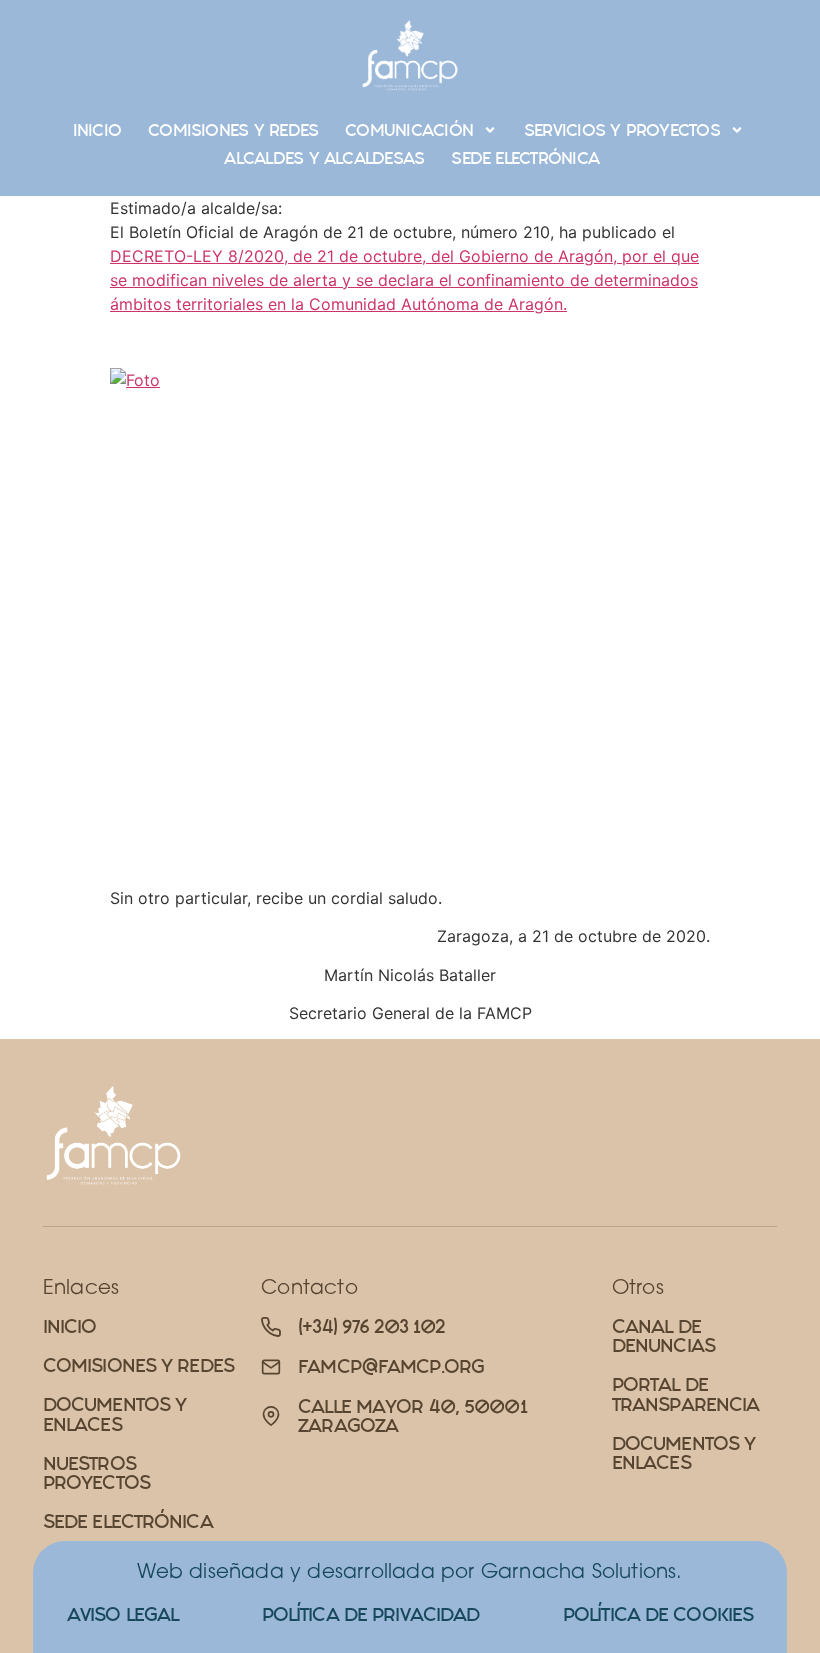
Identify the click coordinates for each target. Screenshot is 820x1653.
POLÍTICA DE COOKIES (658, 1614)
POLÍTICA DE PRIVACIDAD (371, 1614)
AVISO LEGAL (122, 1614)
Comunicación (409, 130)
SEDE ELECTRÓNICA (525, 158)
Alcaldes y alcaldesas (324, 158)
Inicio (97, 130)
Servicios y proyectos (622, 130)
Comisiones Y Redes (233, 130)
